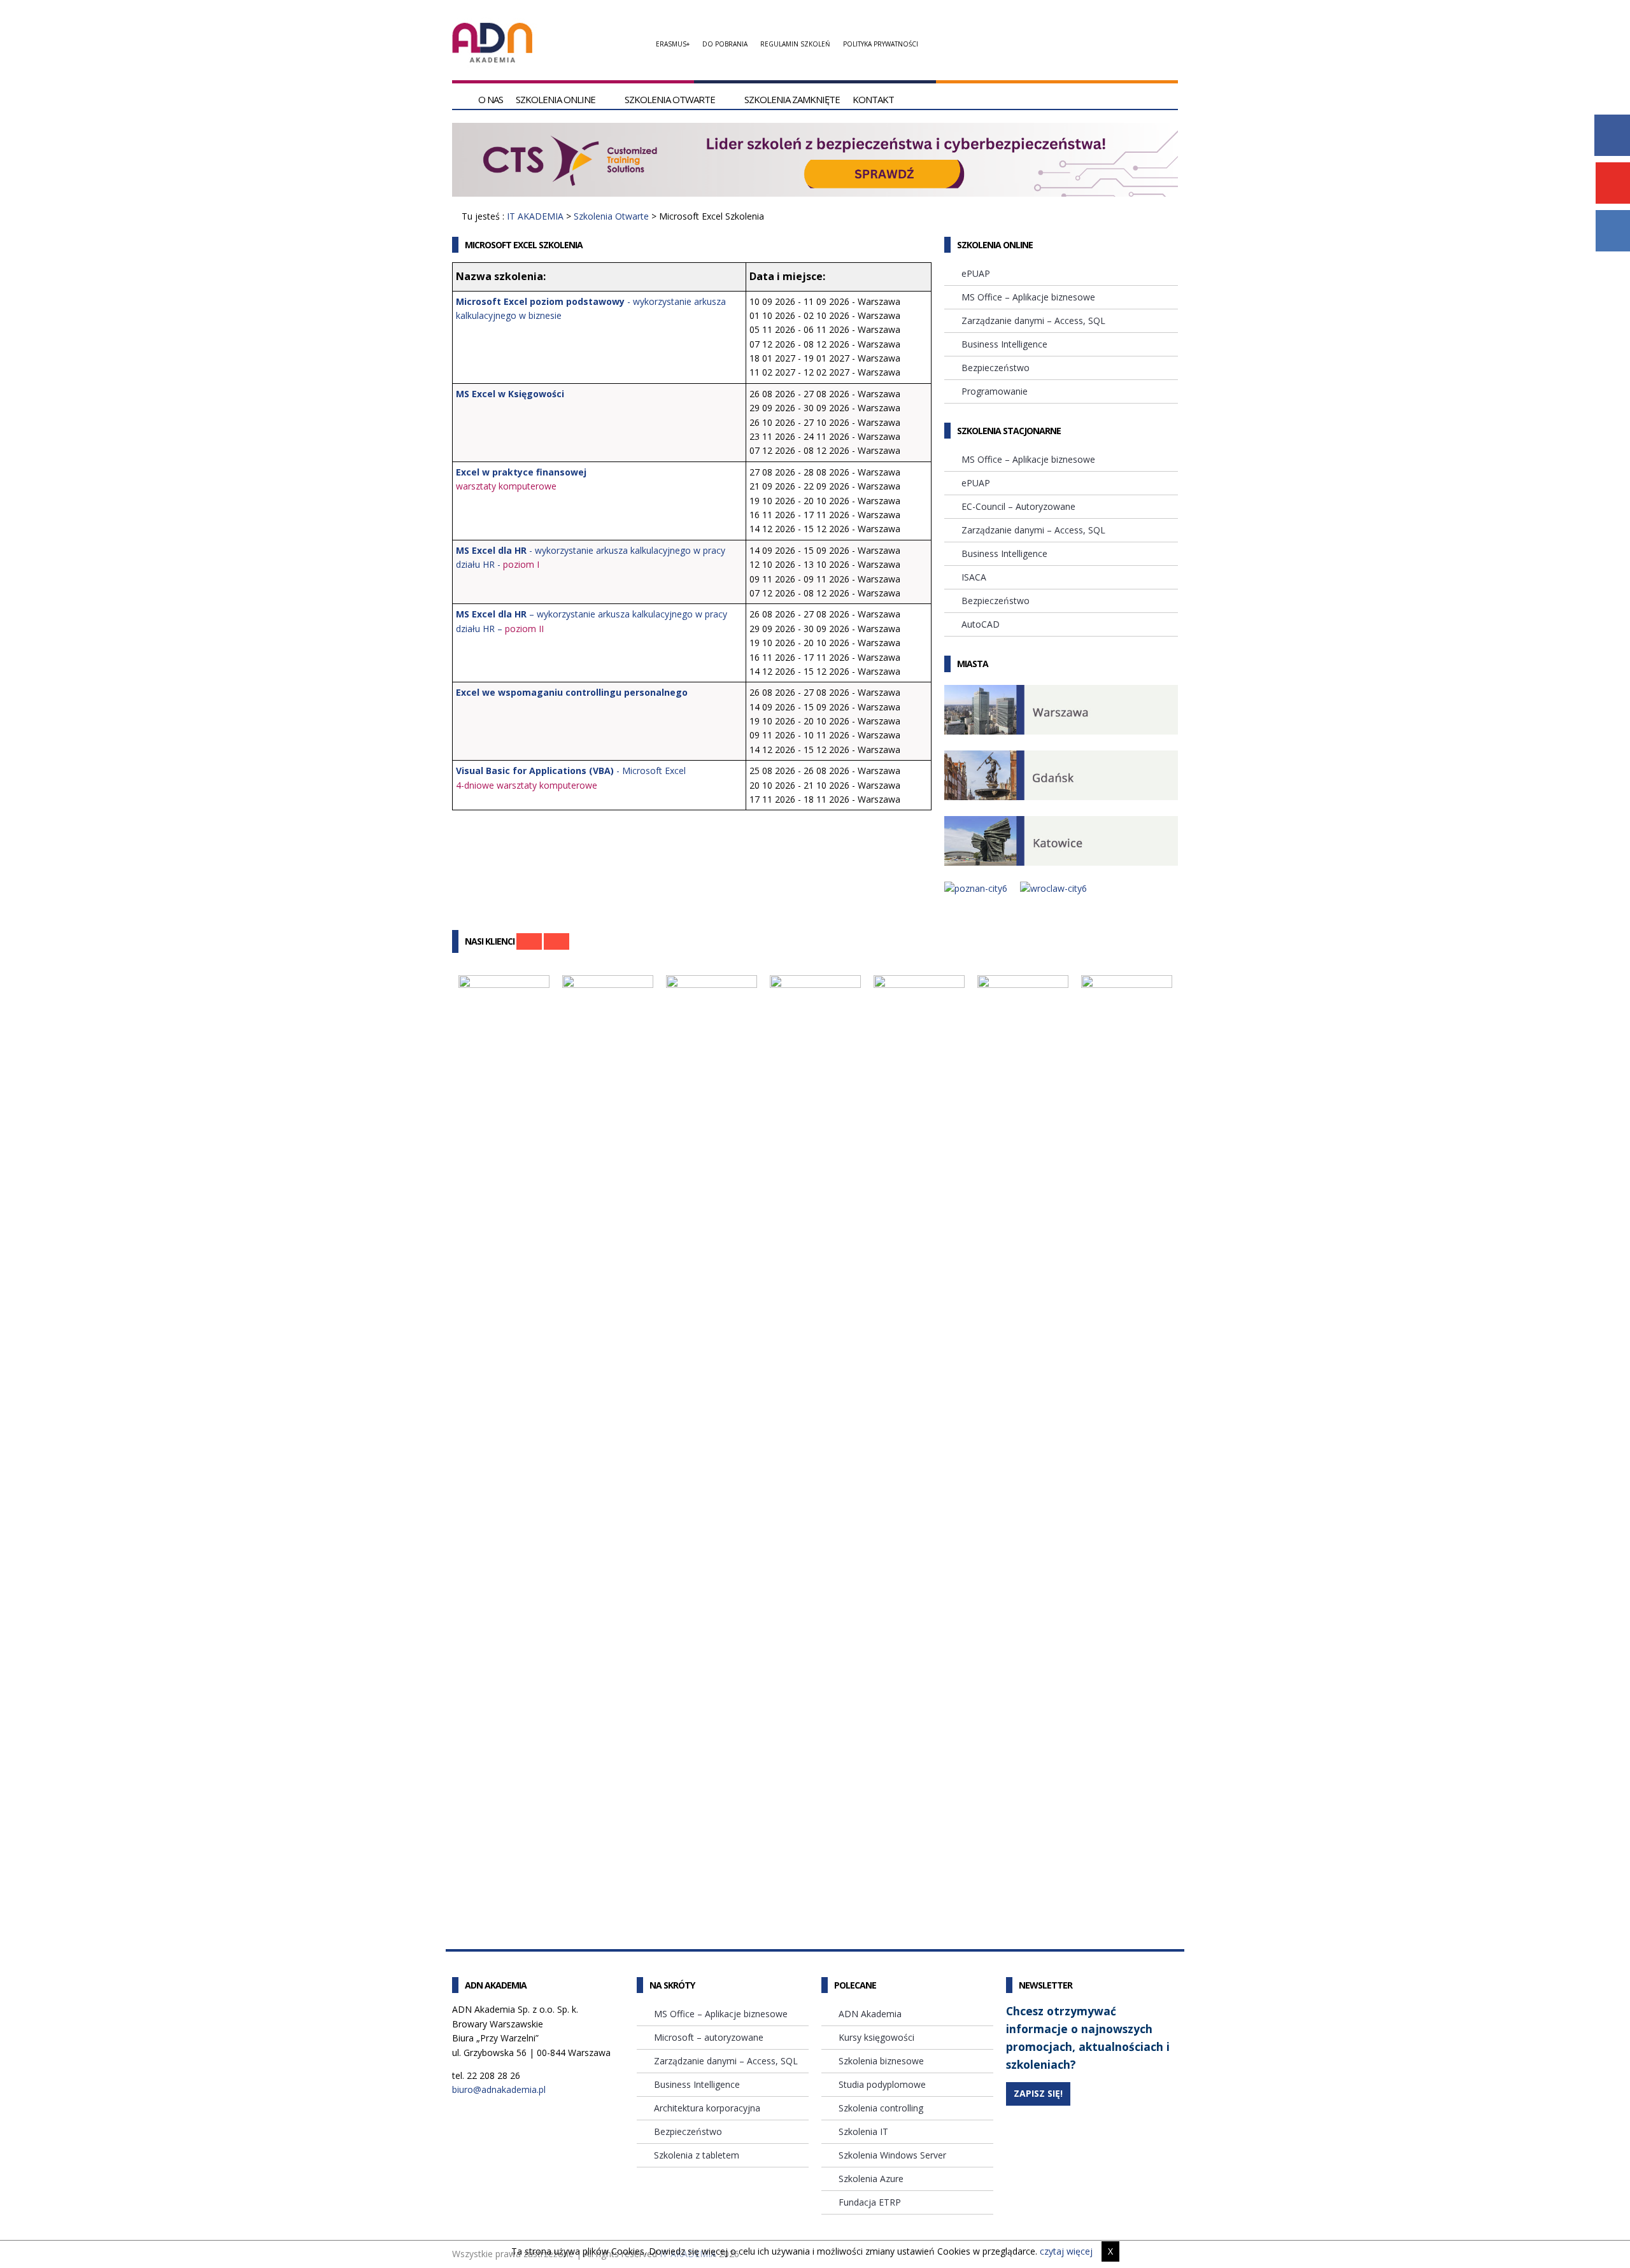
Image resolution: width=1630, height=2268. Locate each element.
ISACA (974, 577)
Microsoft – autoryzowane (709, 2037)
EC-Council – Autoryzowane (1018, 506)
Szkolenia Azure (871, 2179)
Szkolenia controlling (881, 2108)
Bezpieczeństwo (996, 368)
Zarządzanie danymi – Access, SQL (1033, 320)
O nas (491, 99)
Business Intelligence (1004, 344)
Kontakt (873, 99)
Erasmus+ (673, 44)
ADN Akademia (870, 2014)
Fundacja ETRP (870, 2202)
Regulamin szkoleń (795, 44)
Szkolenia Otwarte (670, 99)
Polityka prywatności (881, 44)
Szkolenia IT (863, 2131)
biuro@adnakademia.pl (499, 2089)
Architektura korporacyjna (707, 2108)
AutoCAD (981, 624)
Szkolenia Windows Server (892, 2155)
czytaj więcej (1066, 2251)
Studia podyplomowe (882, 2084)
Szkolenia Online (556, 99)
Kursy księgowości (876, 2037)
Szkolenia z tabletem (697, 2155)
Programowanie (995, 391)
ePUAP (976, 273)
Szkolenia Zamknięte (792, 99)
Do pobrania (725, 44)
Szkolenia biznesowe (881, 2061)
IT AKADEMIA (535, 216)
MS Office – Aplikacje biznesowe (1028, 297)
